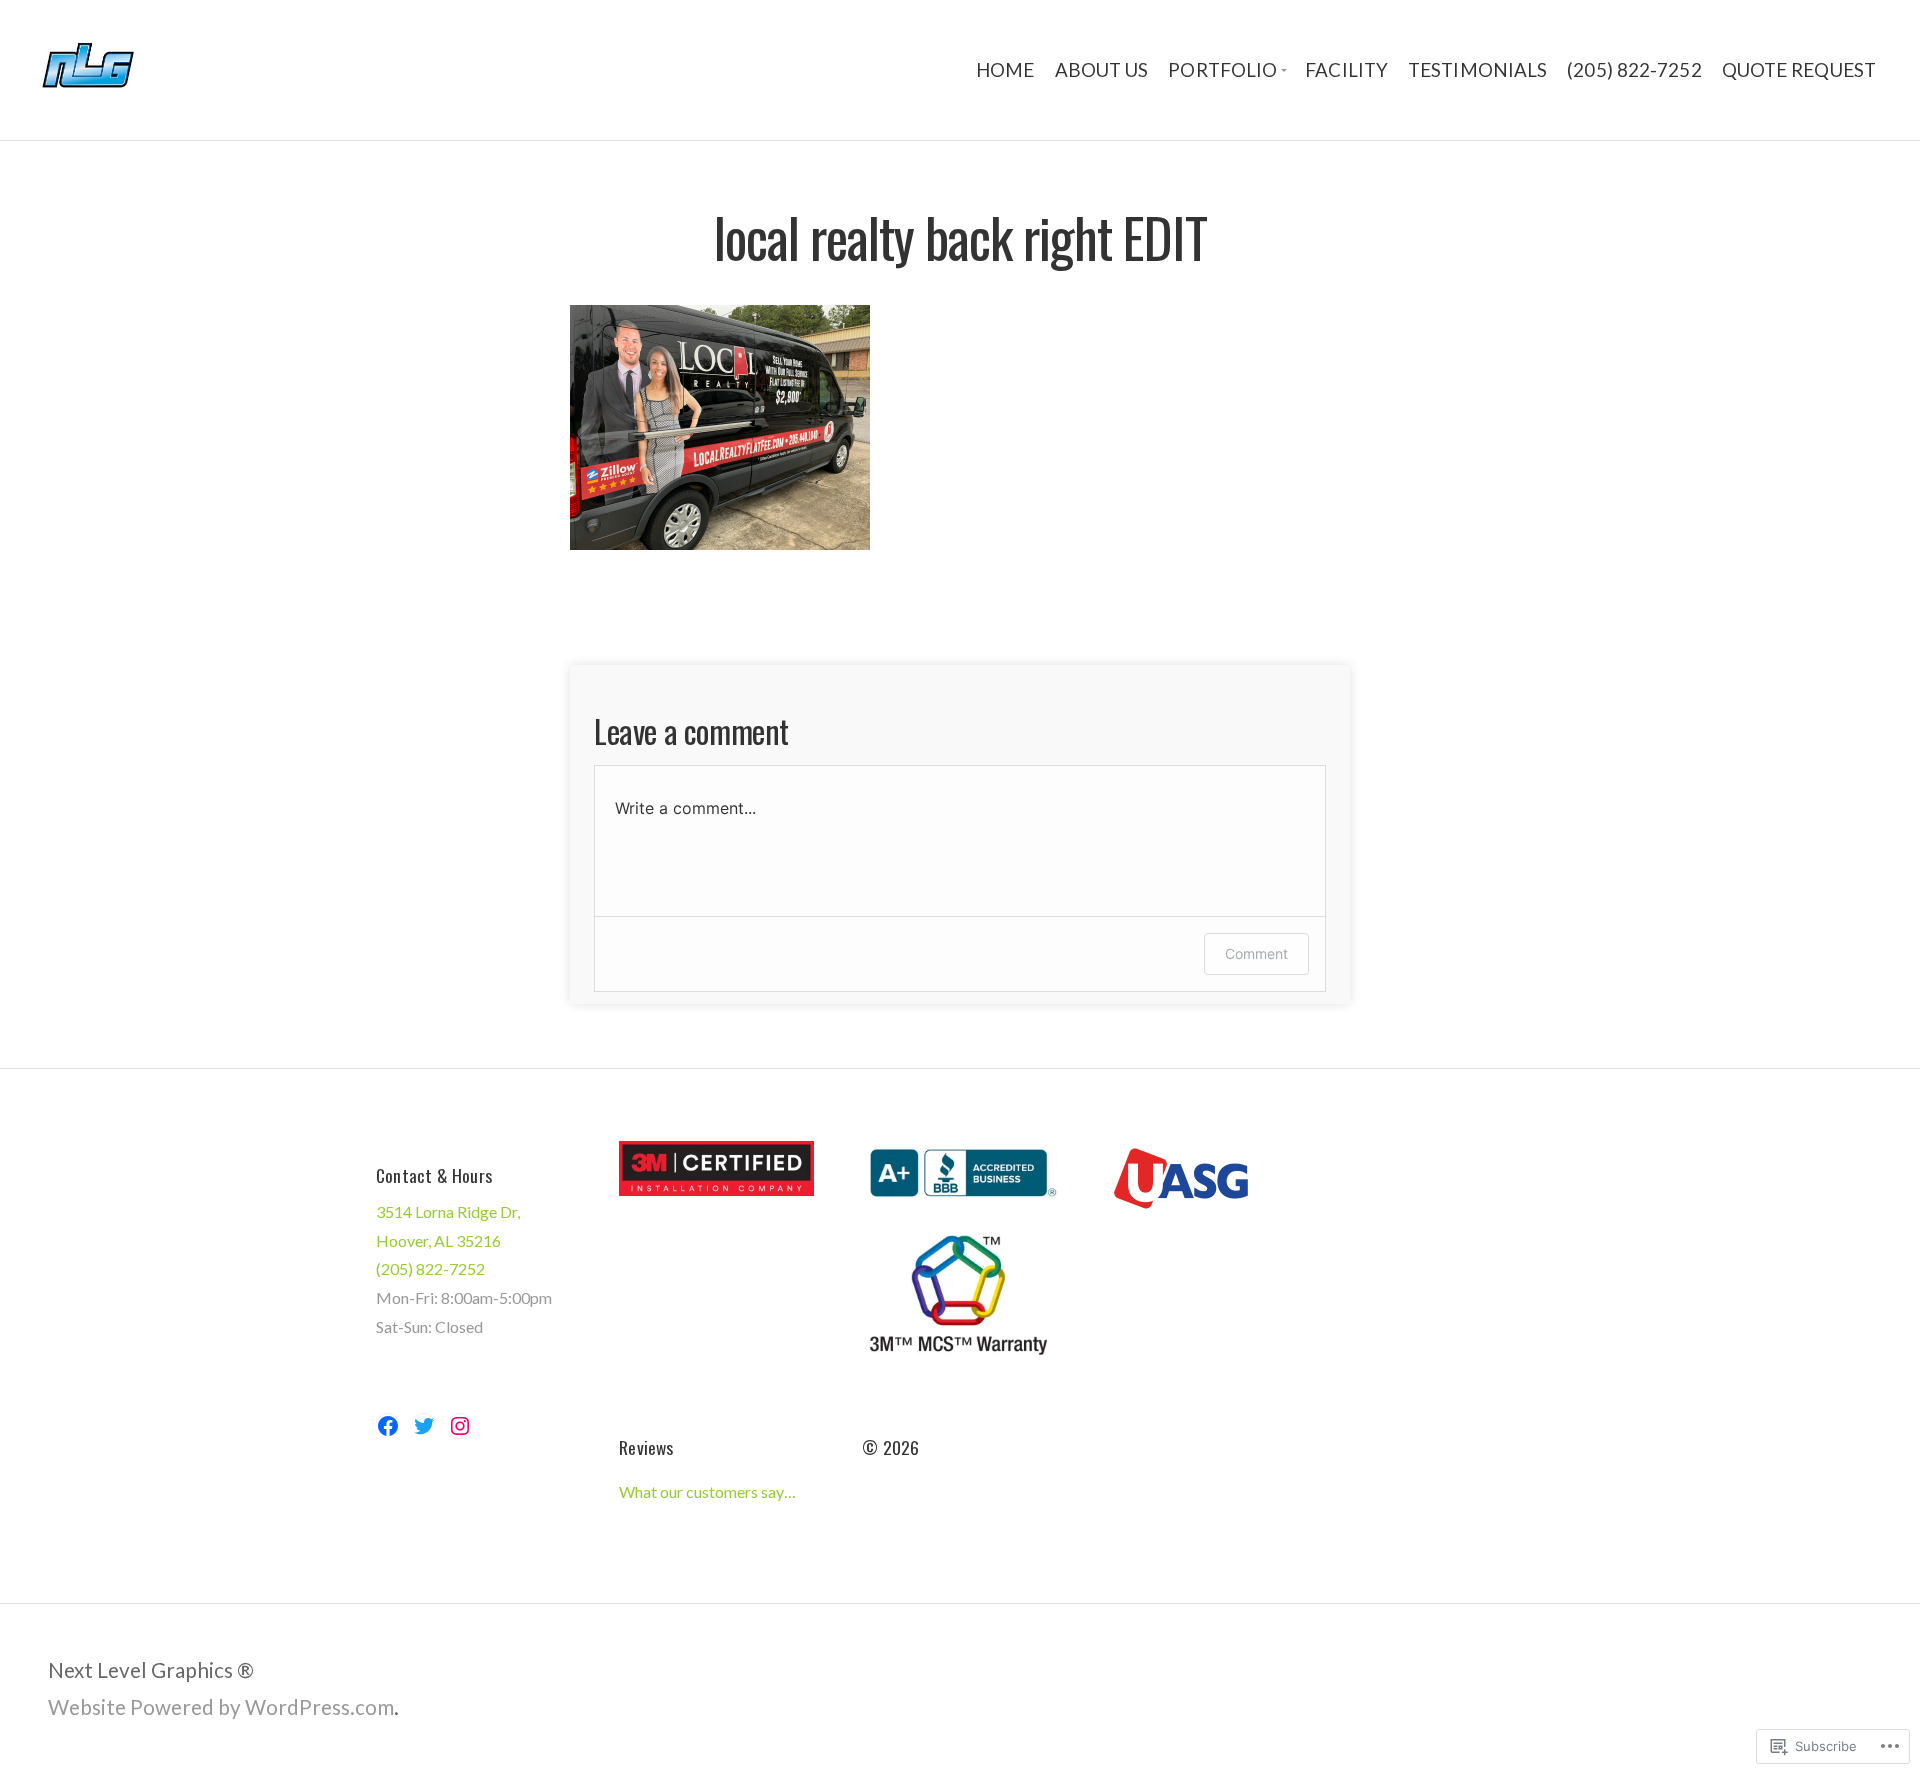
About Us (1102, 70)
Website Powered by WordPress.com (221, 1707)
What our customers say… (707, 1491)
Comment (1256, 953)
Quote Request (1799, 70)
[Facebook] (388, 1426)
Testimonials (1477, 70)
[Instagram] (460, 1426)
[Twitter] (424, 1426)
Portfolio (1222, 70)
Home (1005, 70)
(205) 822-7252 (1634, 70)
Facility (1346, 70)
